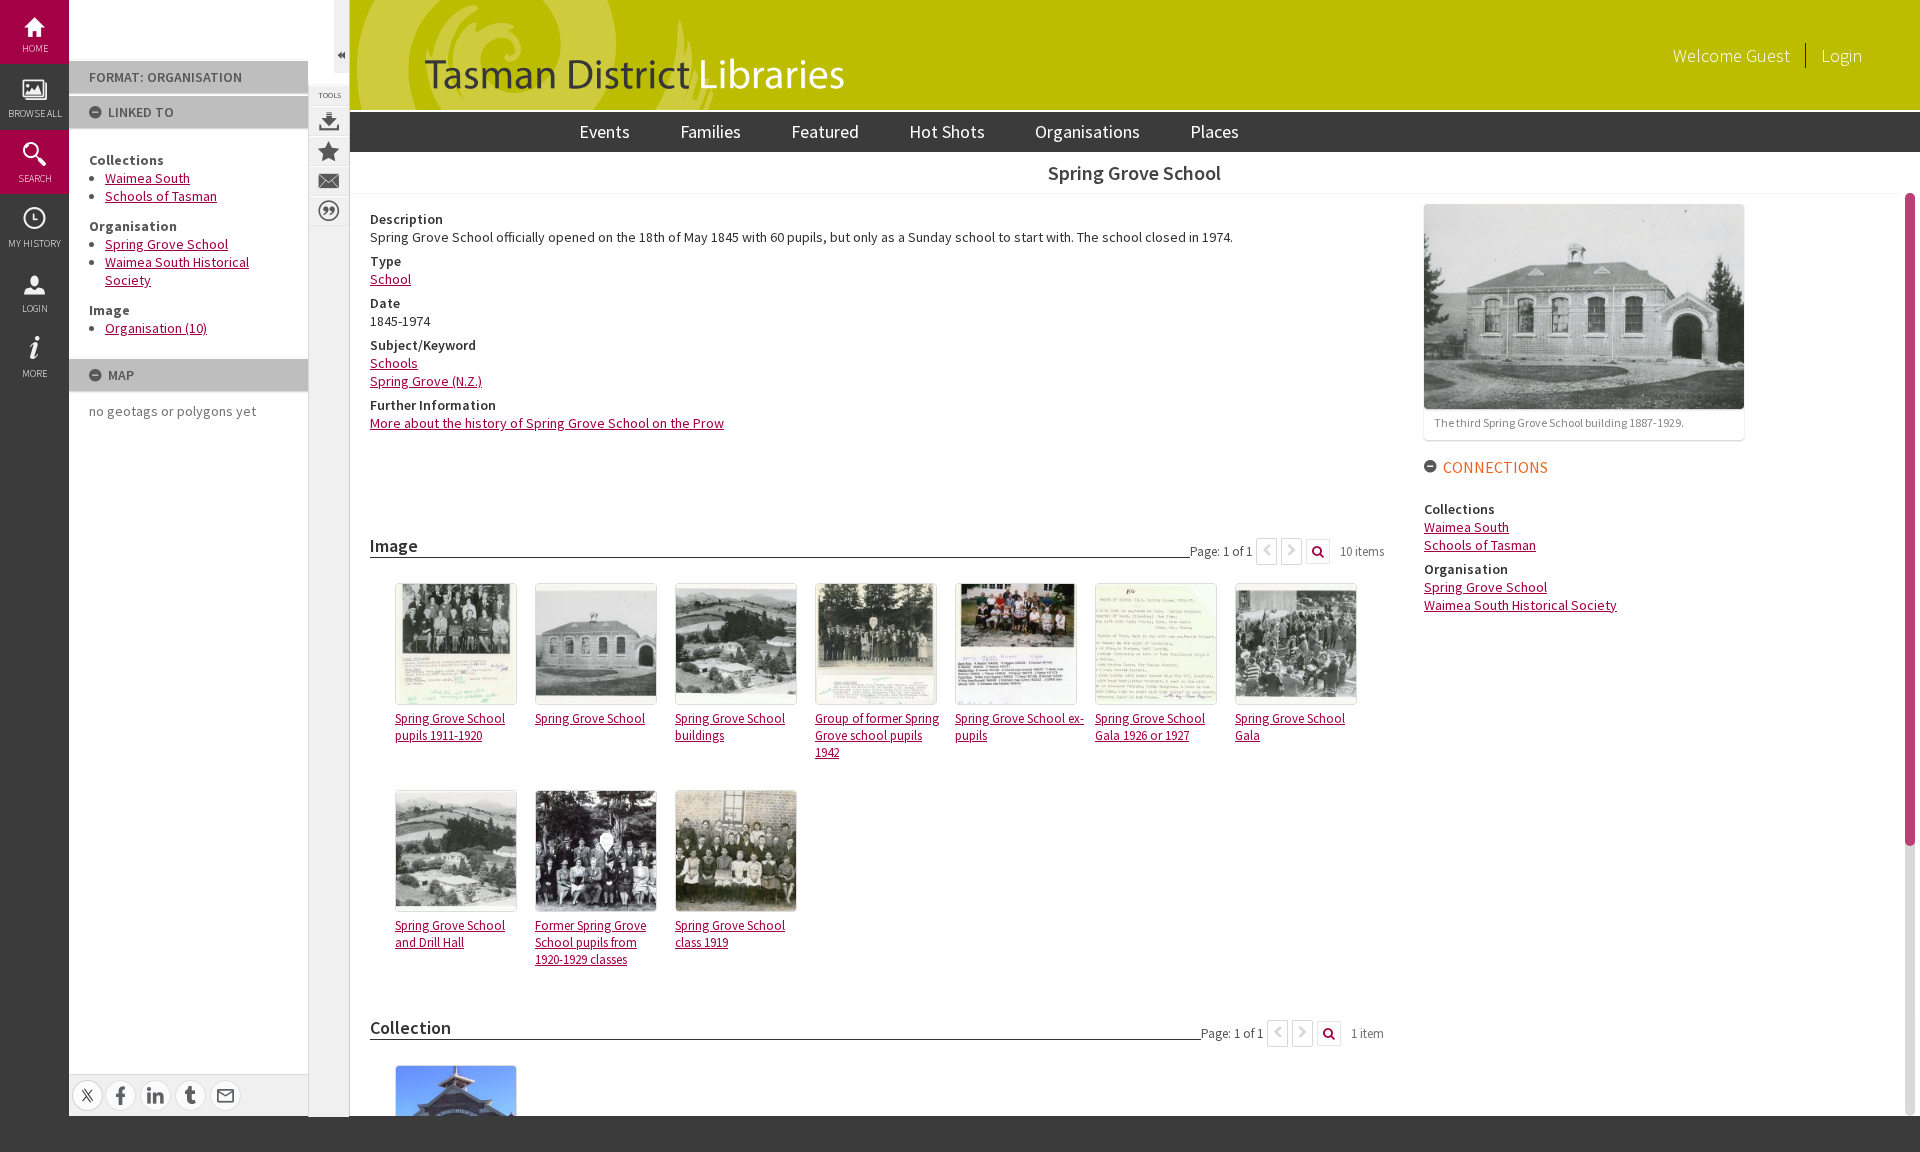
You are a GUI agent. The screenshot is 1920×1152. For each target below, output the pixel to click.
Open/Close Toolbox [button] (341, 36)
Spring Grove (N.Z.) (426, 381)
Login (35, 308)
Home (35, 48)
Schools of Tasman (161, 196)
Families (710, 131)
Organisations (1087, 131)
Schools (394, 363)
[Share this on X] (87, 1084)
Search (35, 178)
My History (34, 243)
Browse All (35, 113)
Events (604, 131)
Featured (825, 131)
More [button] (34, 373)
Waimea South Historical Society (1520, 605)
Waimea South (147, 178)
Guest (1768, 55)
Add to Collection (329, 151)
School (390, 279)
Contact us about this (329, 181)
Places (1214, 131)
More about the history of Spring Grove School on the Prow (547, 423)
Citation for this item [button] (329, 211)
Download (329, 121)
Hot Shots (947, 131)
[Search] (1318, 551)
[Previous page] (1266, 551)
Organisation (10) (156, 328)
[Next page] (1291, 551)
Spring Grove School (166, 244)
